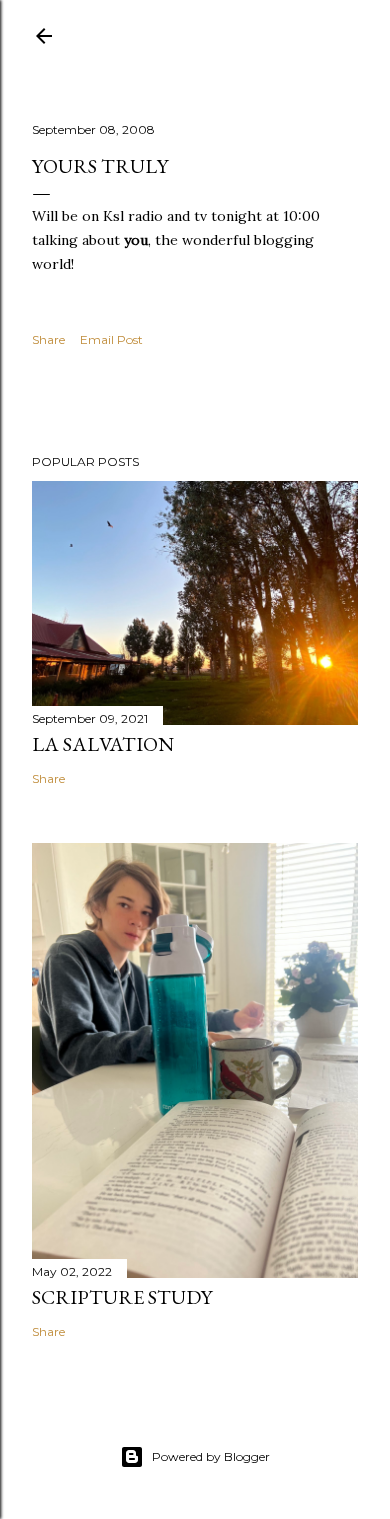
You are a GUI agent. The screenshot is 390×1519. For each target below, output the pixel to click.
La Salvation (103, 744)
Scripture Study (122, 1297)
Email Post (111, 339)
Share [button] (48, 339)
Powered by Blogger (211, 1456)
